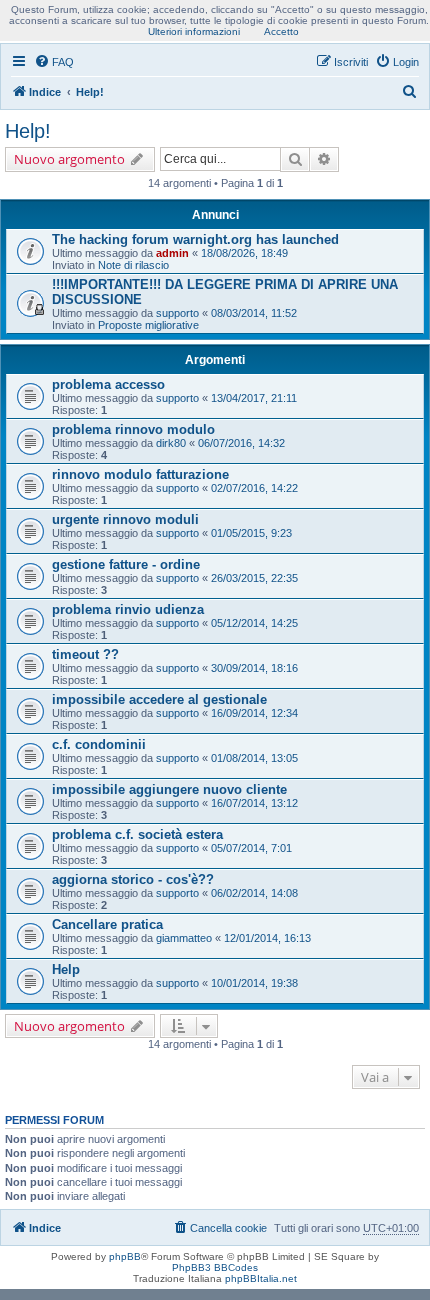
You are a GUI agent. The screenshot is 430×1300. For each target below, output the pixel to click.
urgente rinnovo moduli (125, 519)
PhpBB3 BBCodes (215, 1267)
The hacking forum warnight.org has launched (195, 239)
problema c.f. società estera (137, 834)
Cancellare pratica (107, 924)
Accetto (281, 31)
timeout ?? (85, 654)
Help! (28, 131)
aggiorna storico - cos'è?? (133, 879)
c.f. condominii (99, 744)
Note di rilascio (133, 265)
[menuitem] (54, 62)
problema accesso (108, 384)
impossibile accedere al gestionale (159, 699)
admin (172, 253)
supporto (177, 313)
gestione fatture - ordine (126, 564)
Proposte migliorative (148, 325)
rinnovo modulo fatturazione (140, 474)
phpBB (125, 1256)
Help (66, 969)
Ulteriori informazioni (194, 31)
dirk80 (171, 443)
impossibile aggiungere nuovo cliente (169, 789)
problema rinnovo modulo (133, 429)
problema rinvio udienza (128, 609)
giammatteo (184, 938)
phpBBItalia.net (261, 1278)
